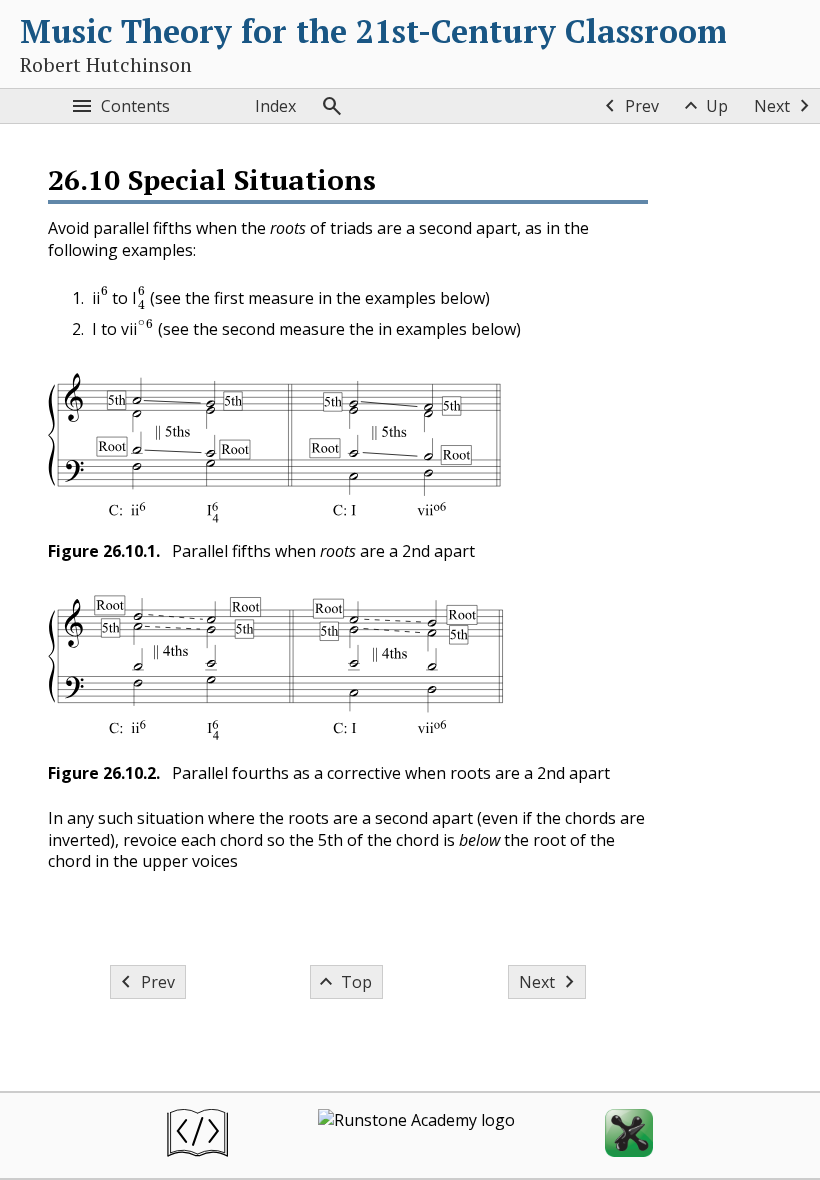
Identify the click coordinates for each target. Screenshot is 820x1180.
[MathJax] (629, 1135)
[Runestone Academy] (416, 1135)
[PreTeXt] (197, 1135)
